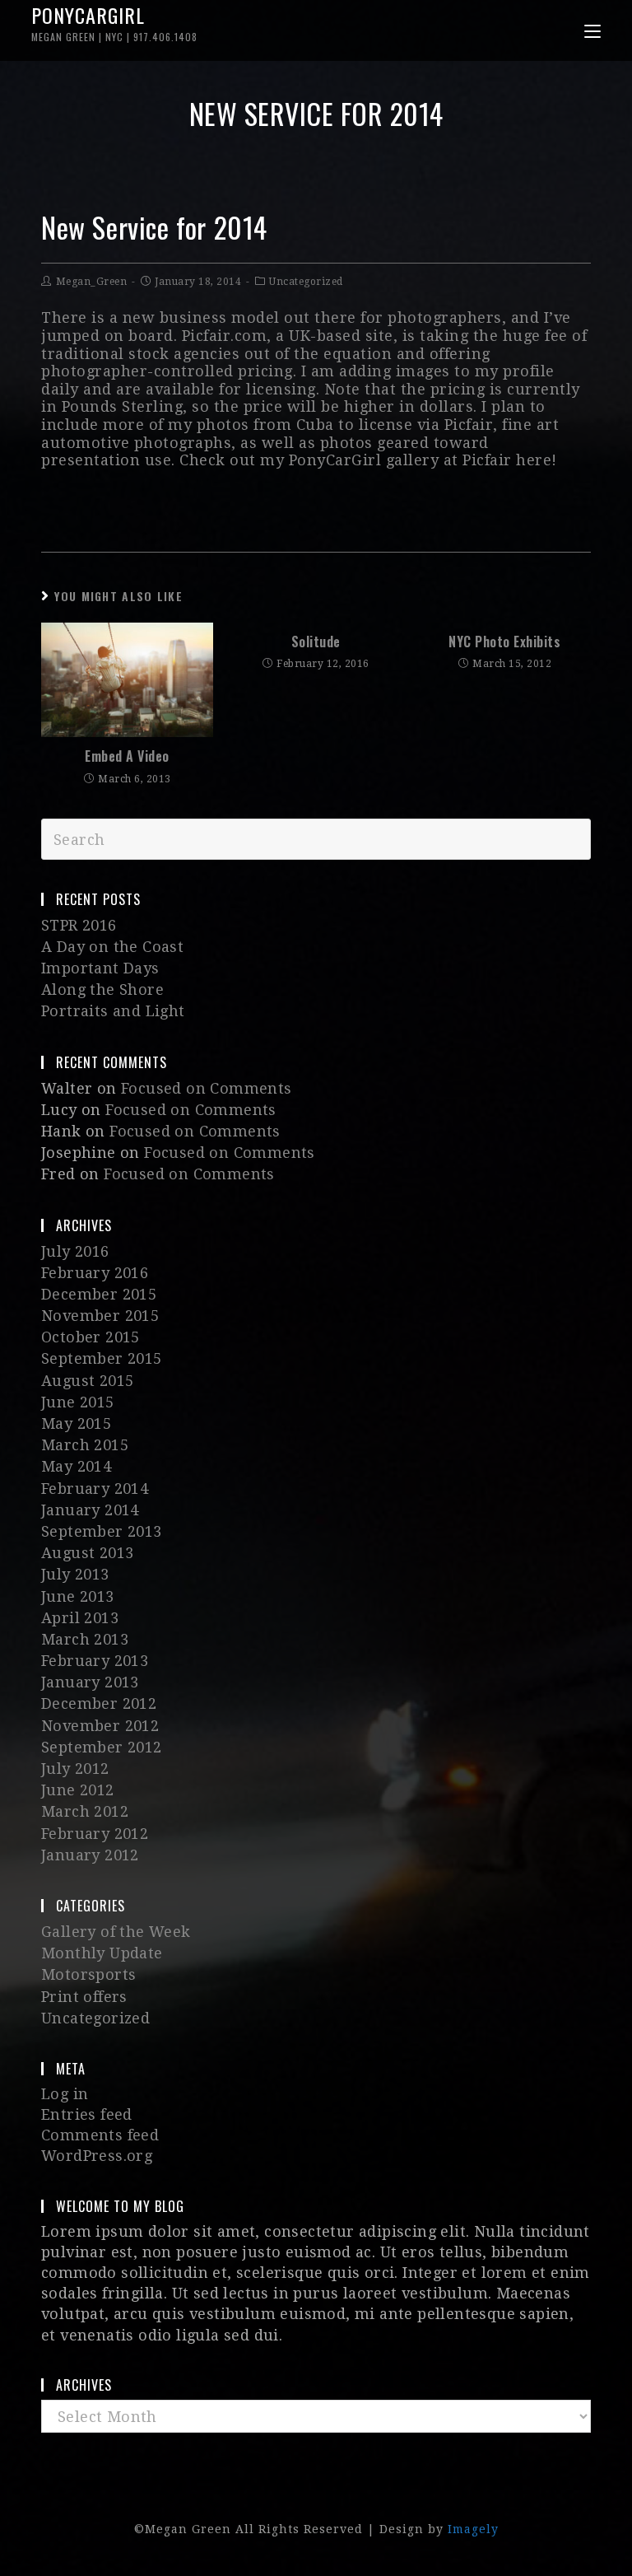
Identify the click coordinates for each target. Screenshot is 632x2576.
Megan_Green (92, 282)
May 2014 (76, 1466)
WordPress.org (97, 2156)
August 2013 (87, 1553)
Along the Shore (102, 989)
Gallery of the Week (116, 1932)
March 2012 (85, 1811)
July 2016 (75, 1251)
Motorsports (88, 1974)
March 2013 (85, 1639)
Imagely (473, 2529)
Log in (65, 2094)
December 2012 (99, 1703)
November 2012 (100, 1726)
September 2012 (102, 1747)
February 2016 (95, 1273)
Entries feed (87, 2114)
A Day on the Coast (112, 947)
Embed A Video (127, 756)
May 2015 (76, 1423)
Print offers (84, 1997)
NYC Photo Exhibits (504, 642)
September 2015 (102, 1358)
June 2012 (78, 1790)
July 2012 (75, 1769)
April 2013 (80, 1618)
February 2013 (95, 1661)
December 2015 (99, 1294)
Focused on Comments (207, 1088)
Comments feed (100, 2135)
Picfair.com (225, 336)
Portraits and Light (113, 1011)
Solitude (316, 642)
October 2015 (91, 1337)
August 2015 (87, 1381)
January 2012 (90, 1855)
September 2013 (102, 1531)
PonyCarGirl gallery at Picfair (400, 460)
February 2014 (95, 1489)
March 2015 (85, 1445)
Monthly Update (102, 1953)
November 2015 (100, 1316)
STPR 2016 (79, 925)
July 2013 (75, 1574)
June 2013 (78, 1596)
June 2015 (78, 1402)
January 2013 (90, 1682)
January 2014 (90, 1510)
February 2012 (95, 1834)
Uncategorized (306, 282)
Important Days (100, 968)
